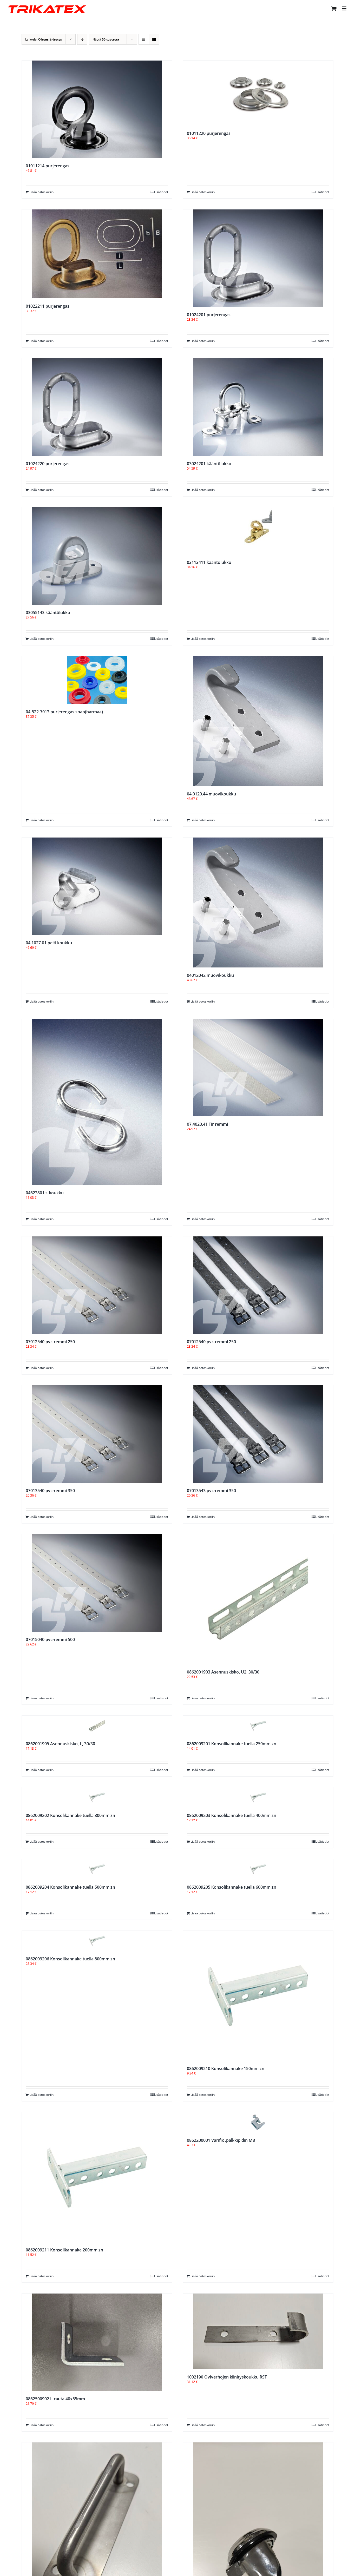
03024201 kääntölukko (209, 464)
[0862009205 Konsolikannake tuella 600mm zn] (258, 1869)
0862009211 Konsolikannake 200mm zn (64, 2250)
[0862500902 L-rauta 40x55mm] (97, 2342)
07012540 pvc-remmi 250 (50, 1342)
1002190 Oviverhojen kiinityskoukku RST (227, 2377)
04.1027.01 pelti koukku (49, 943)
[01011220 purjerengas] (258, 93)
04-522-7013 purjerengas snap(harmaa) (64, 712)
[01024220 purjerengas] (97, 407)
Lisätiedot (161, 192)
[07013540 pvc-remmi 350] (97, 1434)
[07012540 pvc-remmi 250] (97, 1285)
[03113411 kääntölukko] (258, 531)
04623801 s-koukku (45, 1193)
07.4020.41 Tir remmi (207, 1124)
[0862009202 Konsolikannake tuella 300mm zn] (97, 1797)
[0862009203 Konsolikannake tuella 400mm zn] (258, 1797)
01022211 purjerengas (48, 306)
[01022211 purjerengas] (97, 254)
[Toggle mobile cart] (334, 8)
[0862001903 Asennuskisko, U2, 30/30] (258, 1599)
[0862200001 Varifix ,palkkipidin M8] (258, 2122)
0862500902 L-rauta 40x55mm (55, 2399)
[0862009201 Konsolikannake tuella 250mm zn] (258, 1726)
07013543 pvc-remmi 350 (211, 1491)
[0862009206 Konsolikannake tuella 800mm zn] (97, 1941)
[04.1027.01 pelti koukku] (97, 886)
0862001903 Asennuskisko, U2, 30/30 (223, 1672)
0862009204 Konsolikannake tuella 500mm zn (70, 1887)
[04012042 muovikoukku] (258, 902)
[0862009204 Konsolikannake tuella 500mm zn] (97, 1869)
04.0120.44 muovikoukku (211, 794)
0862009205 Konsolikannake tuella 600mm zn (232, 1887)
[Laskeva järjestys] (82, 39)
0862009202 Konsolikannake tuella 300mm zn (70, 1815)
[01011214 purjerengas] (97, 109)
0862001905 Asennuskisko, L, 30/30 (60, 1744)
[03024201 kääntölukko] (258, 407)
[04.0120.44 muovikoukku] (258, 721)
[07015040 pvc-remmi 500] (97, 1583)
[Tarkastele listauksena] (154, 39)
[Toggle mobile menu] (344, 8)
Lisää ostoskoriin (41, 192)
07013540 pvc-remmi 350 (50, 1491)
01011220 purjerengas (209, 133)
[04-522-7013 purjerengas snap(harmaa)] (97, 680)
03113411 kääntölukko (209, 562)
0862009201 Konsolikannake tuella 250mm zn (232, 1744)
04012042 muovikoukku (210, 975)
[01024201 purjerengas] (258, 258)
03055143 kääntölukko (48, 612)
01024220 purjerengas (48, 464)
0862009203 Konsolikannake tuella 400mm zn (232, 1815)
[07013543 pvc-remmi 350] (258, 1434)
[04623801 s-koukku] (97, 1102)
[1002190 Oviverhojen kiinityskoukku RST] (258, 2331)
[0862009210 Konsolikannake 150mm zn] (258, 1996)
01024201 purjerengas (209, 315)
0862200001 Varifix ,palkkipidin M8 (221, 2140)
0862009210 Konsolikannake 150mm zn (226, 2068)
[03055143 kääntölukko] (97, 556)
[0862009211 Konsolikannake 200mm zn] (97, 2177)
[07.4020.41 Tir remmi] (258, 1068)
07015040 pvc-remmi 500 (50, 1639)
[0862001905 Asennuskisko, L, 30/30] (97, 1726)
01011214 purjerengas (48, 166)
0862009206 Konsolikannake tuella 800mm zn (70, 1959)
